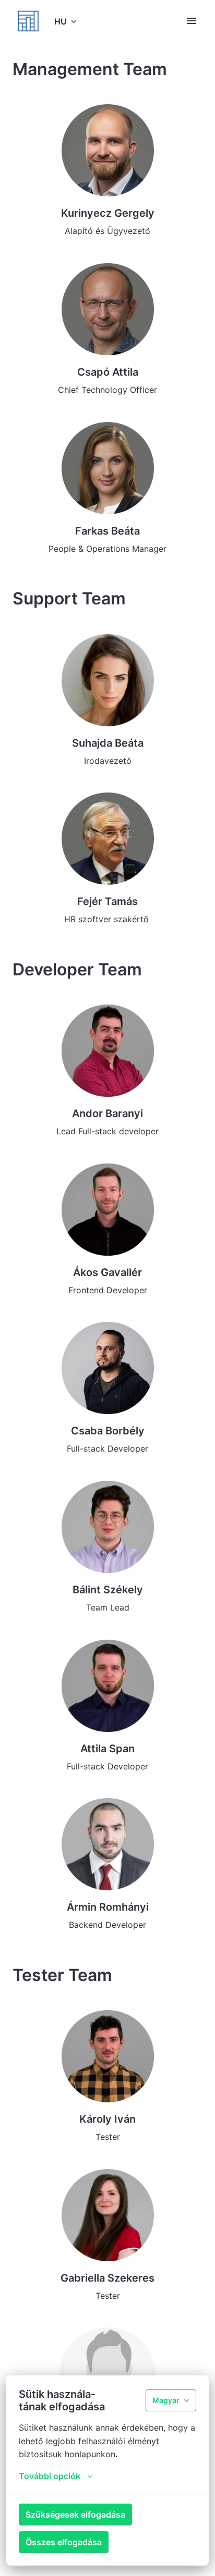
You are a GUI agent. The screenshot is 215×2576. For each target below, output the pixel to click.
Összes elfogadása (64, 2542)
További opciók (50, 2476)
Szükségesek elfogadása (75, 2515)
